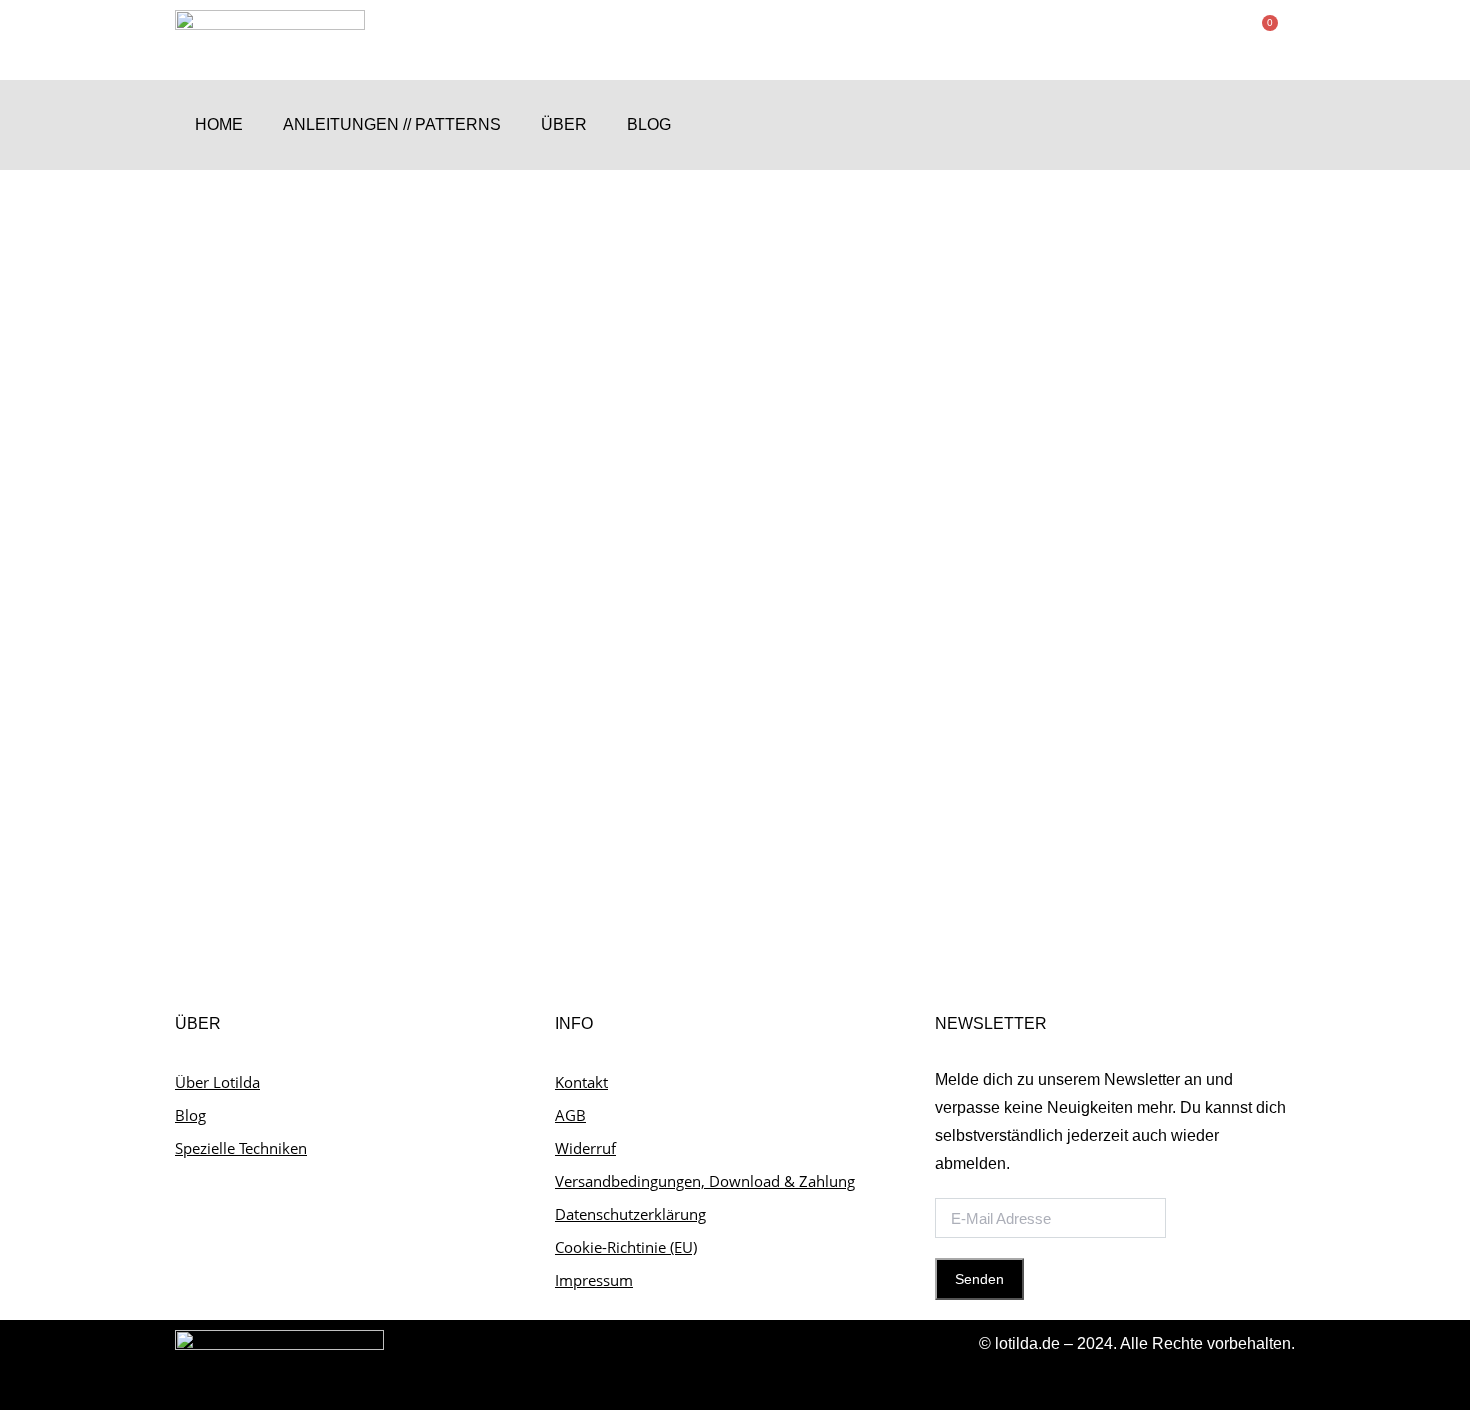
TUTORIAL (306, 737)
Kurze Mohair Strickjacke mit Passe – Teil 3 (342, 702)
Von (383, 737)
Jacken (121, 737)
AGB (570, 1115)
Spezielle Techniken (241, 1148)
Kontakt (581, 1082)
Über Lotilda (217, 1082)
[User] (1197, 125)
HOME (219, 124)
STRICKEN (233, 737)
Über (564, 124)
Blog (649, 124)
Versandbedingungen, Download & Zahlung (705, 1181)
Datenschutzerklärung (630, 1214)
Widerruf (585, 1148)
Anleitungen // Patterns (392, 124)
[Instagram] (1236, 125)
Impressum (594, 1280)
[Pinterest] (1275, 125)
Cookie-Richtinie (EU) (626, 1247)
